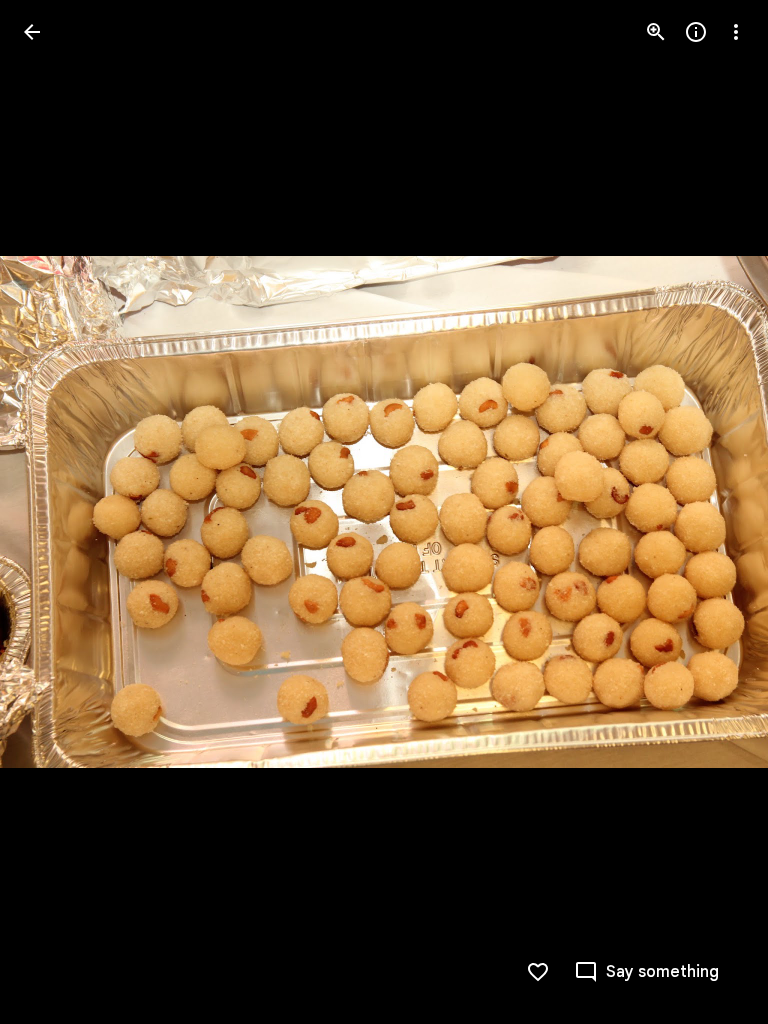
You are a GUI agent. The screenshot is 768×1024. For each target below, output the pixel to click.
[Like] (538, 972)
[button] (56, 512)
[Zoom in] (656, 32)
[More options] (736, 32)
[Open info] (696, 32)
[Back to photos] (32, 32)
